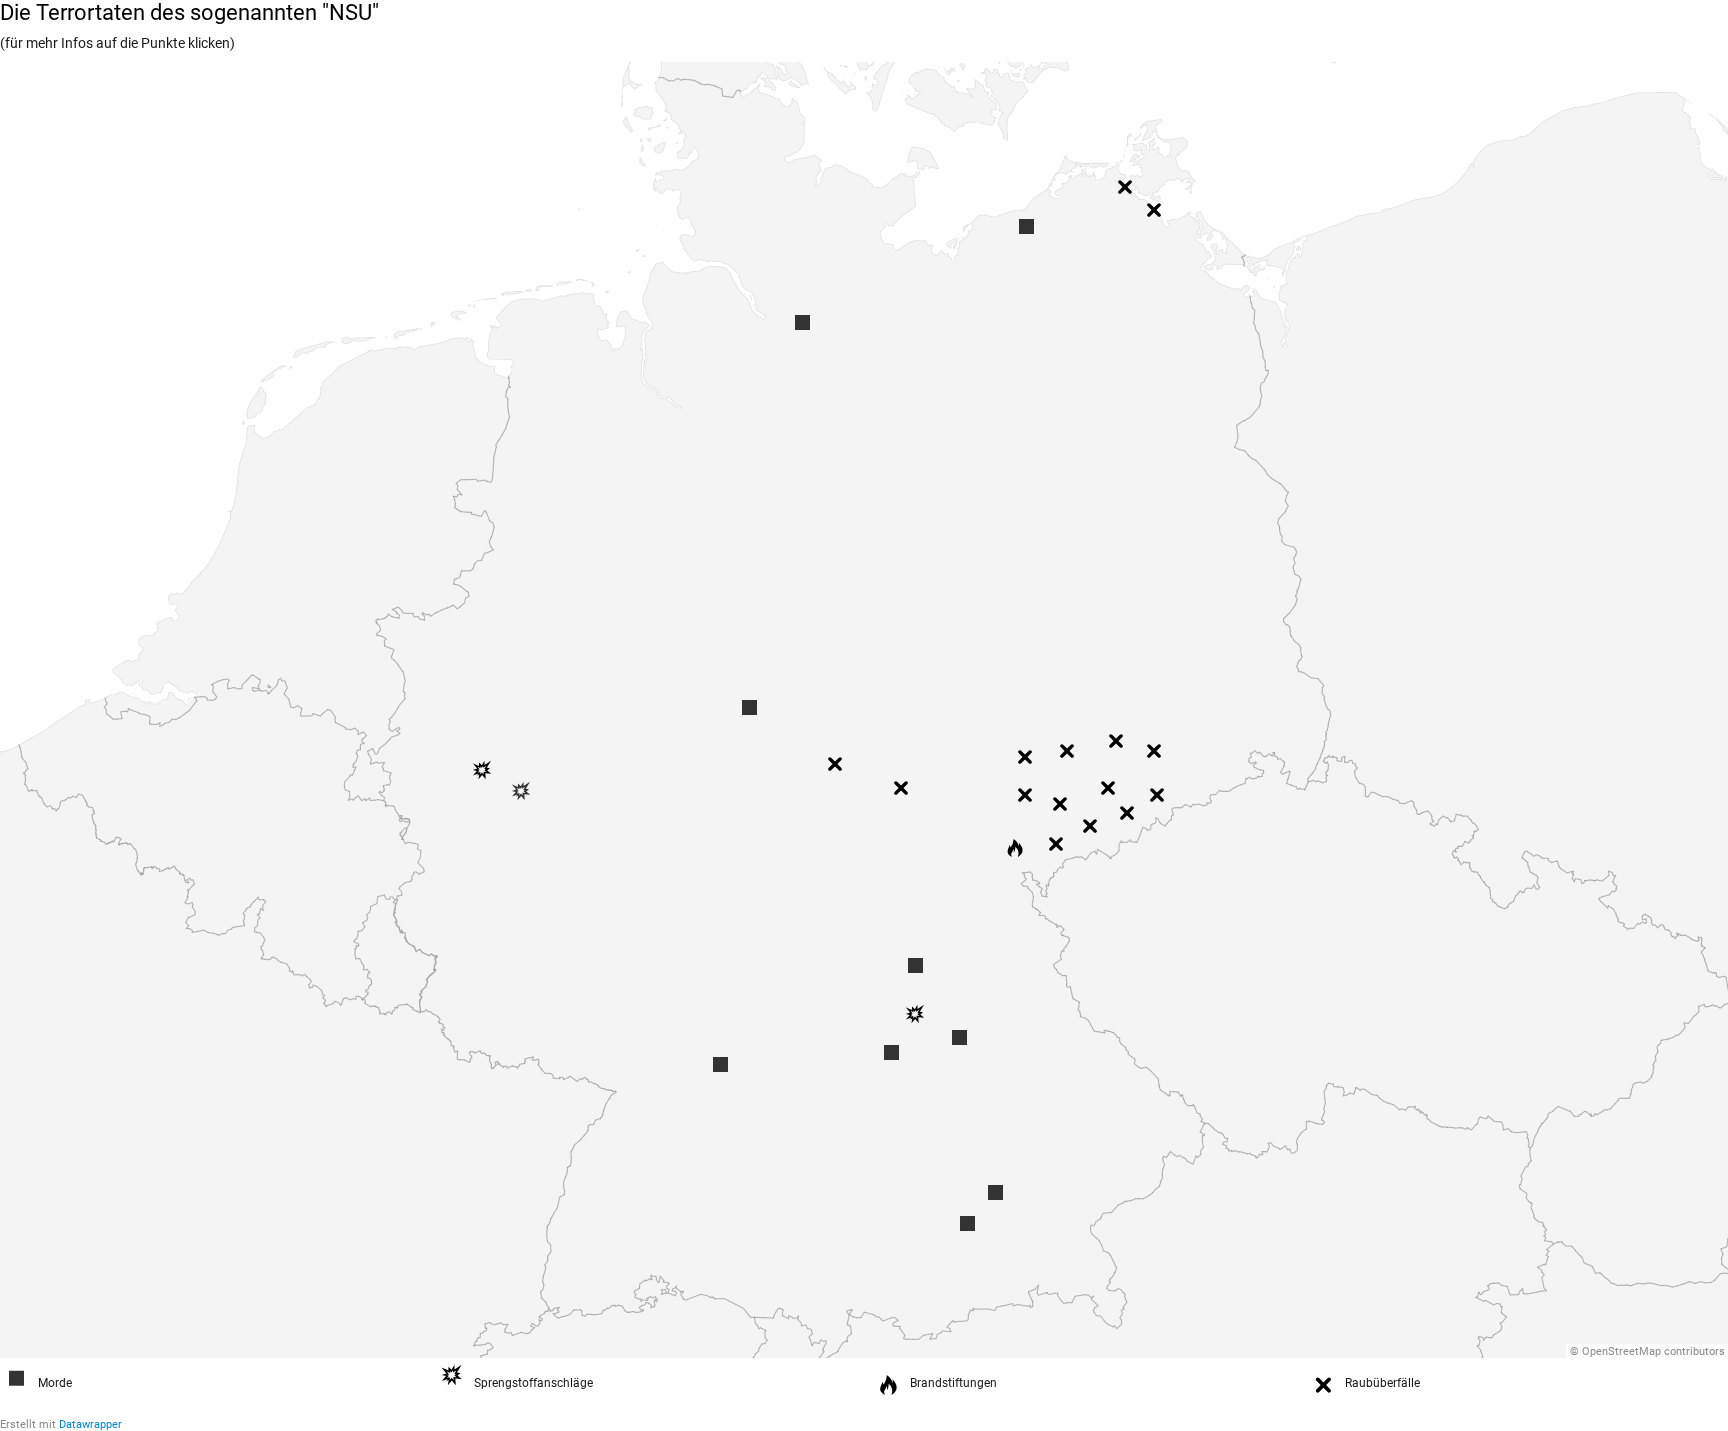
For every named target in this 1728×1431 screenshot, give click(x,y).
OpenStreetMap (1621, 1351)
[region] (864, 710)
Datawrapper (90, 1424)
